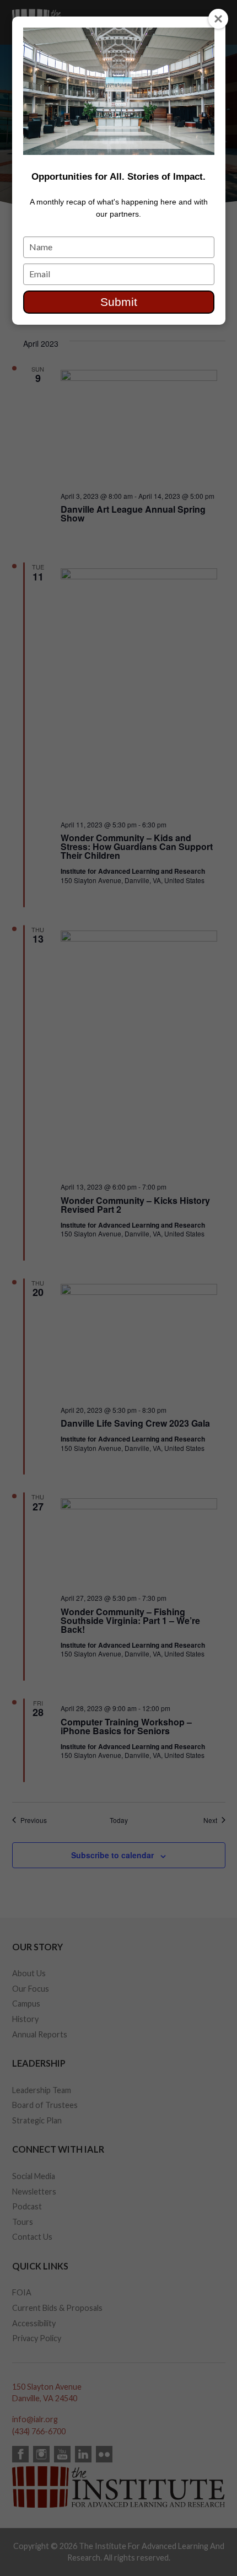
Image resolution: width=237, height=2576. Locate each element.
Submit (119, 302)
